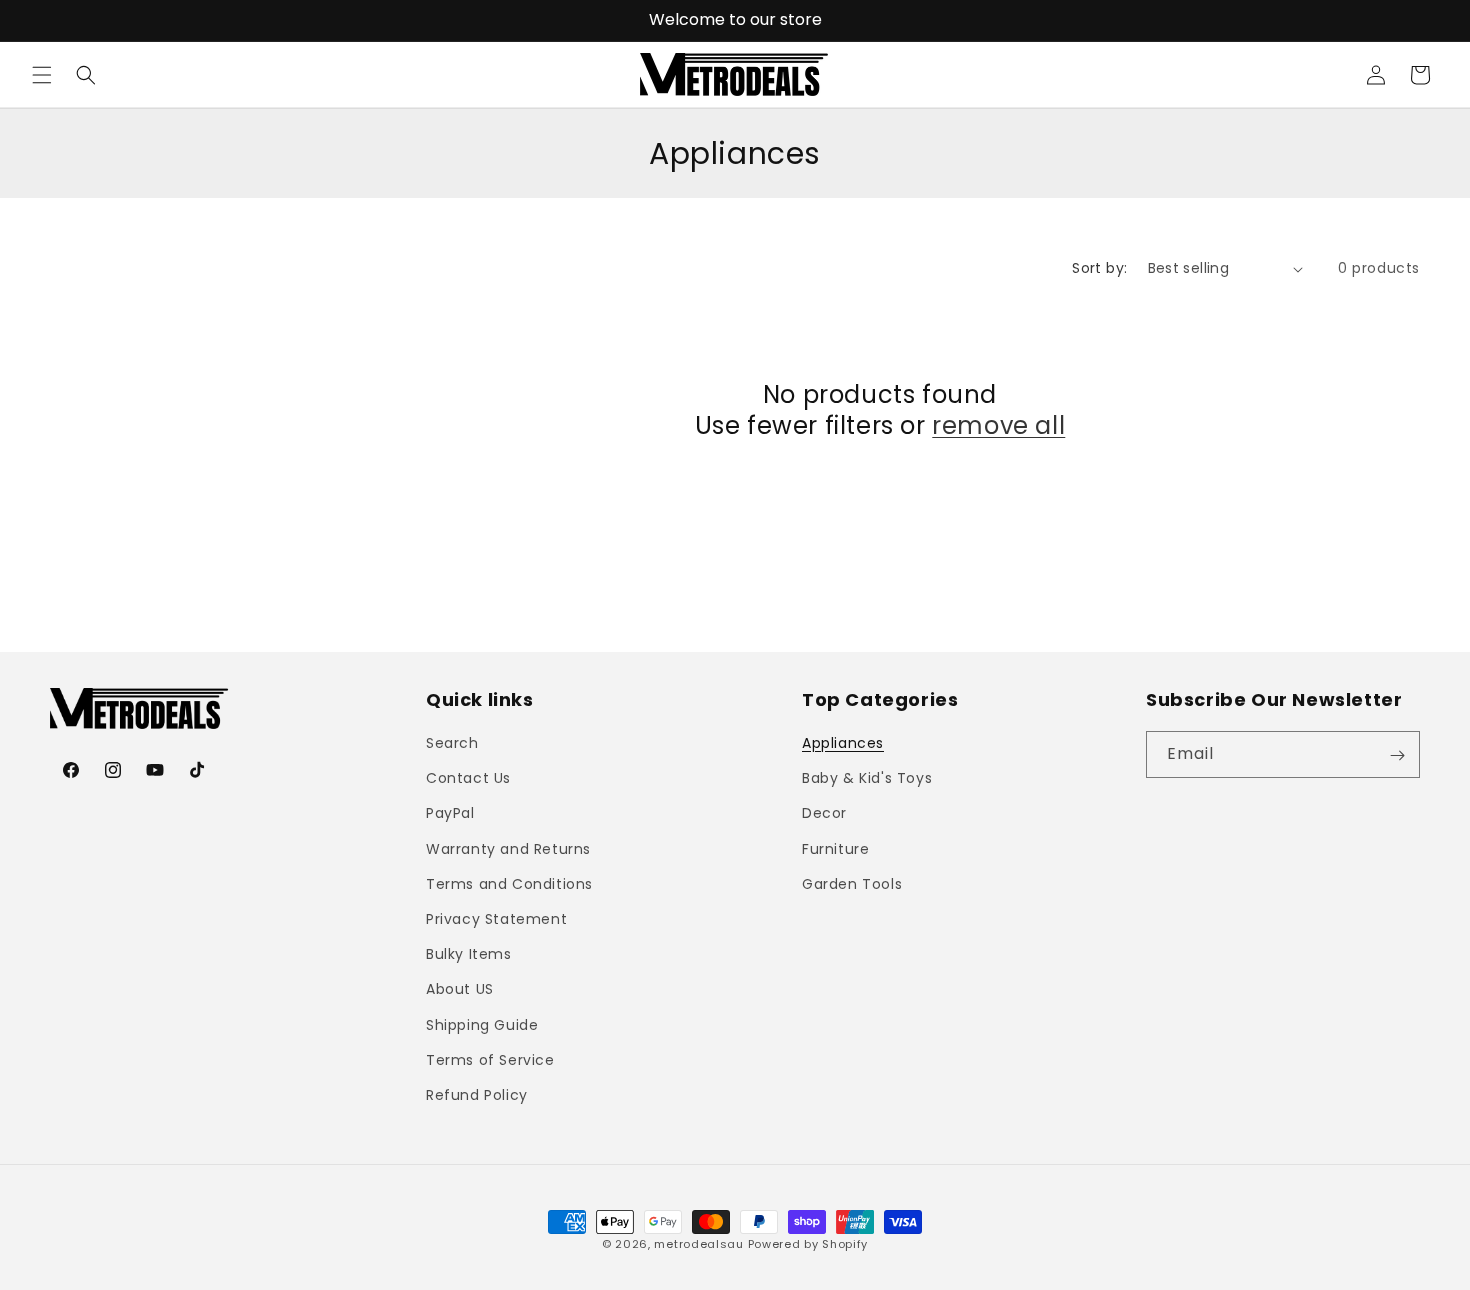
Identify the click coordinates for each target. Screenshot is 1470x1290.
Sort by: (1099, 268)
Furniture (835, 849)
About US (460, 990)
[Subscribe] (1397, 755)
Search (452, 744)
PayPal (450, 814)
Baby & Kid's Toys (867, 779)
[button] (42, 75)
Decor (824, 814)
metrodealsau (698, 1244)
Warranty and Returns (508, 849)
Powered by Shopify (808, 1244)
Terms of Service (490, 1060)
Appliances (843, 744)
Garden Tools (852, 884)
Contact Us (468, 779)
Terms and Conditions (509, 884)
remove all (998, 425)
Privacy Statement (496, 919)
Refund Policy (477, 1095)
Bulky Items (469, 955)
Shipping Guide (482, 1025)
